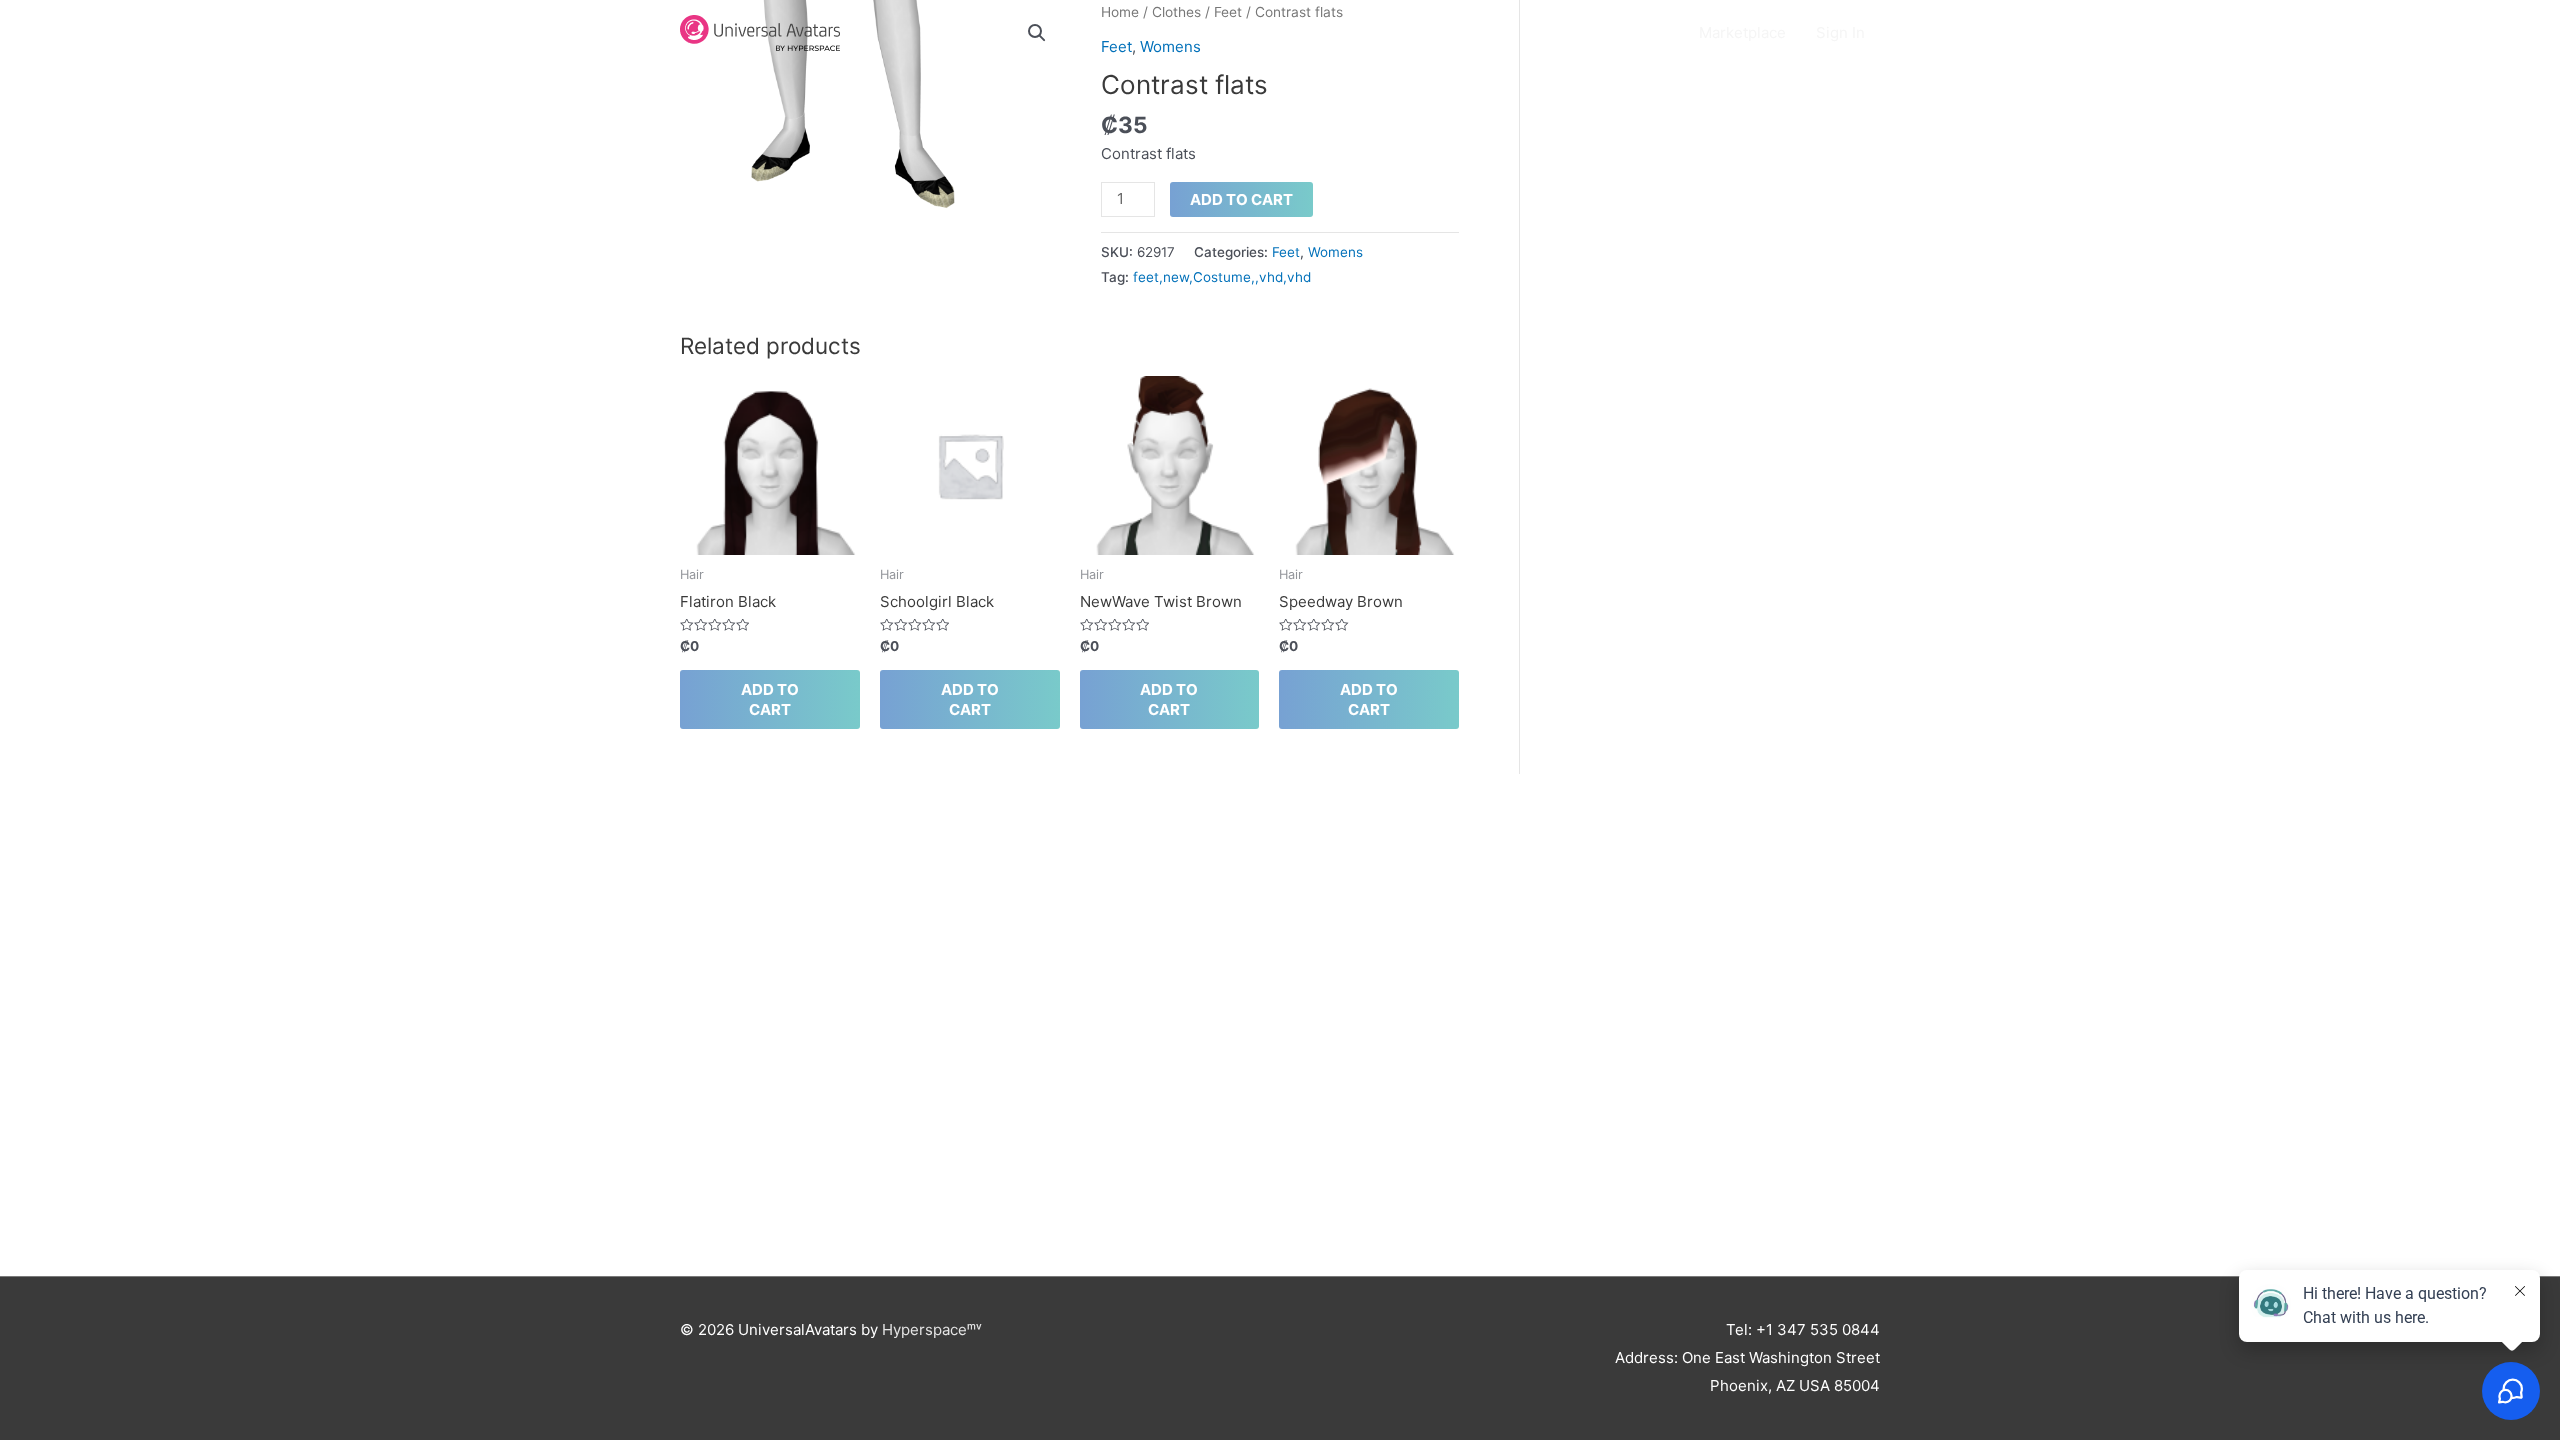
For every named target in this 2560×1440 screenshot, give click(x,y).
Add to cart (1241, 199)
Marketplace (1742, 32)
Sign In (1840, 32)
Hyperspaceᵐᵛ (932, 1329)
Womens (1335, 252)
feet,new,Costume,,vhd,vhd (1222, 277)
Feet (1286, 252)
